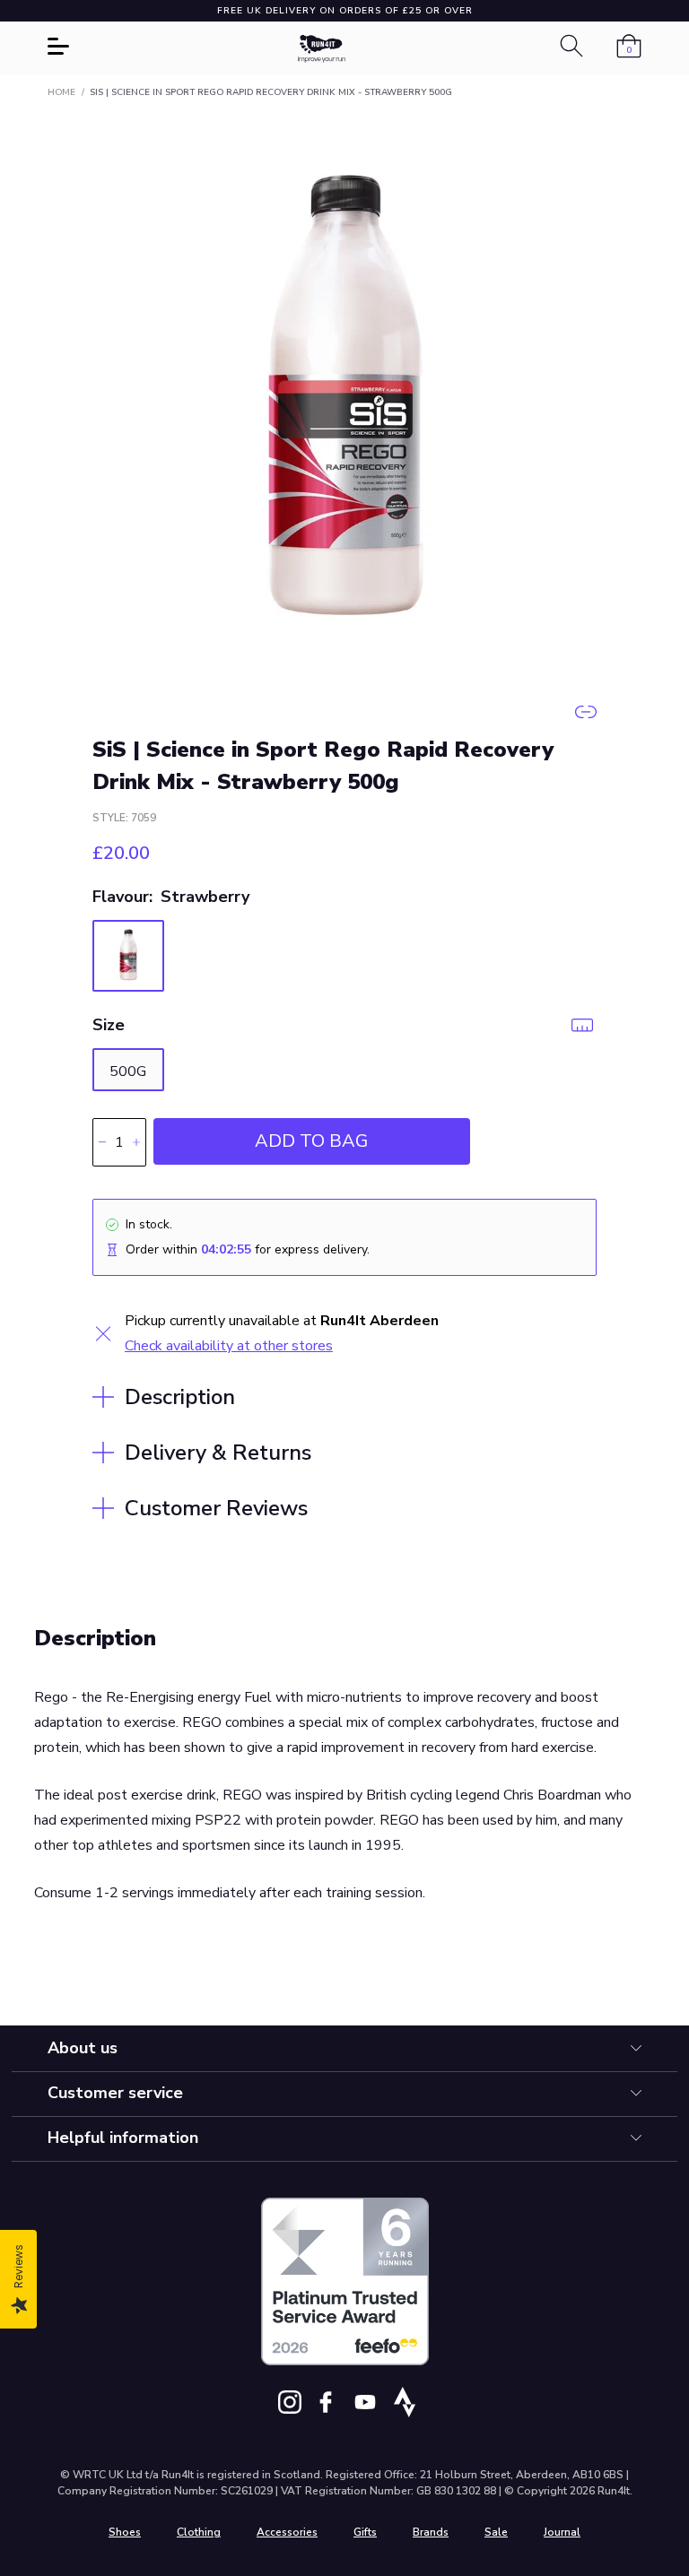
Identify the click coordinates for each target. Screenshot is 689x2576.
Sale (496, 2532)
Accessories (287, 2532)
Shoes (125, 2532)
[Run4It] (322, 49)
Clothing (199, 2532)
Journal (562, 2532)
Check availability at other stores (229, 1346)
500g (128, 1071)
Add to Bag (311, 1141)
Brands (431, 2532)
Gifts (365, 2532)
